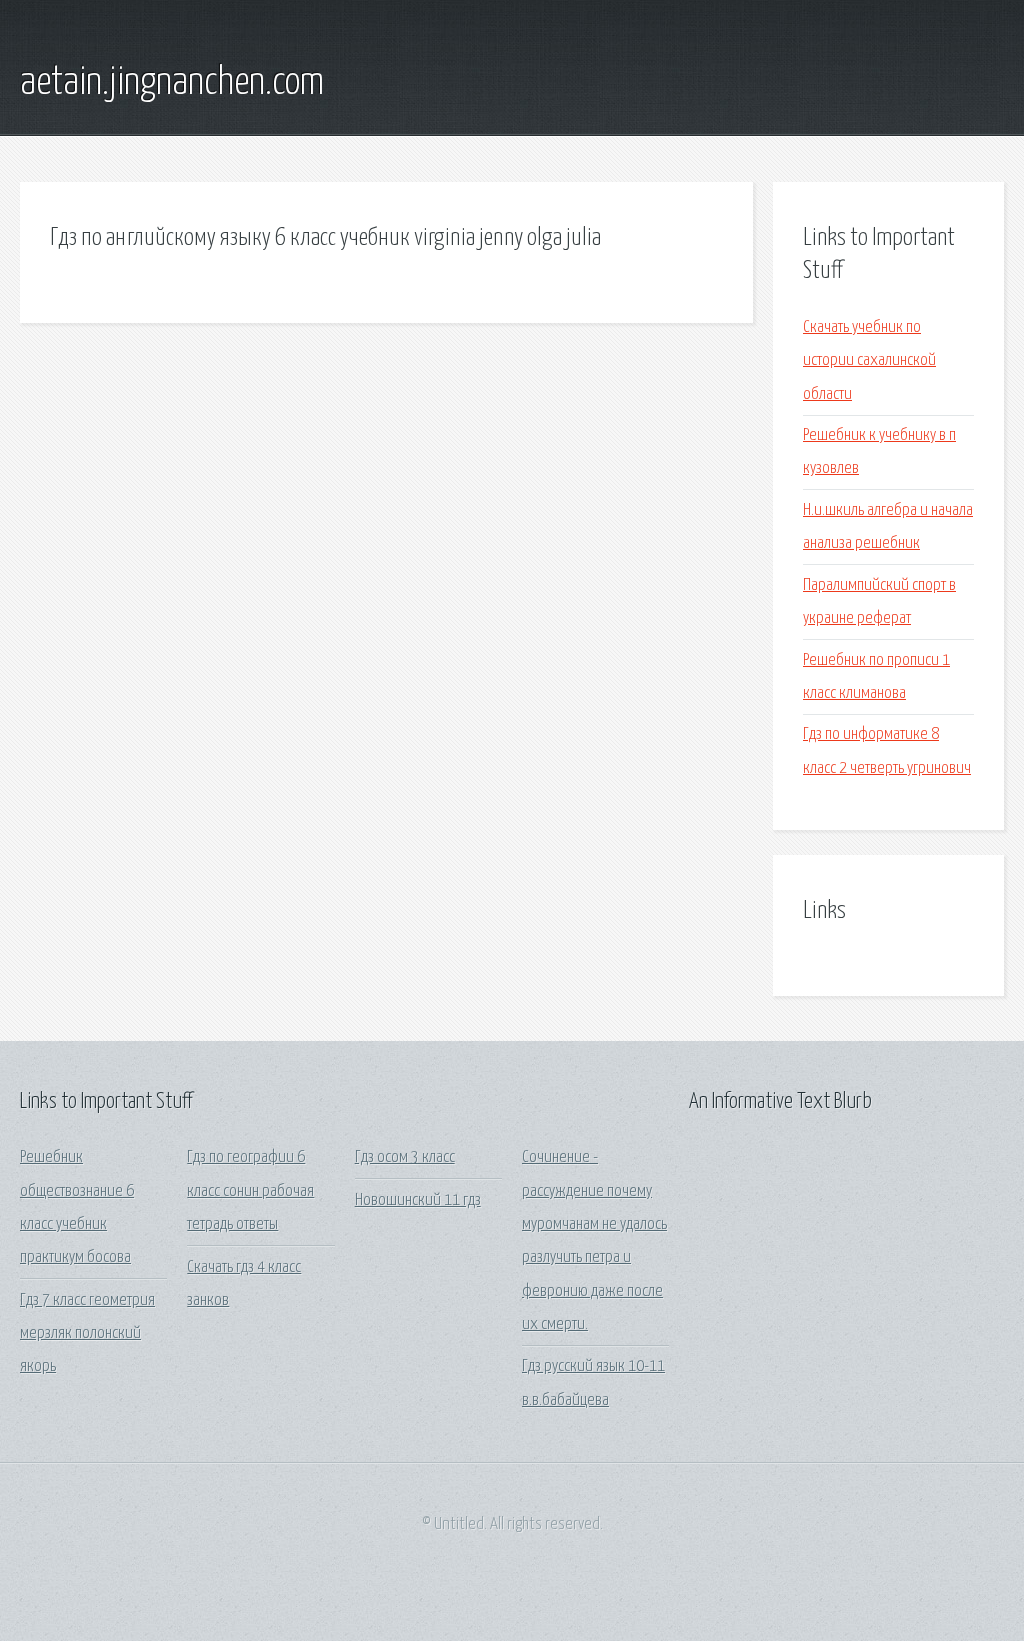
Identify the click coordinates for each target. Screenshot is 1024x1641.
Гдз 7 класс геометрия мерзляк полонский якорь (87, 1334)
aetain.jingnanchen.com (172, 83)
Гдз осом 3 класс (405, 1157)
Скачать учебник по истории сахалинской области (869, 361)
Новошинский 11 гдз (418, 1200)
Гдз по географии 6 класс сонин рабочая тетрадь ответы (250, 1191)
